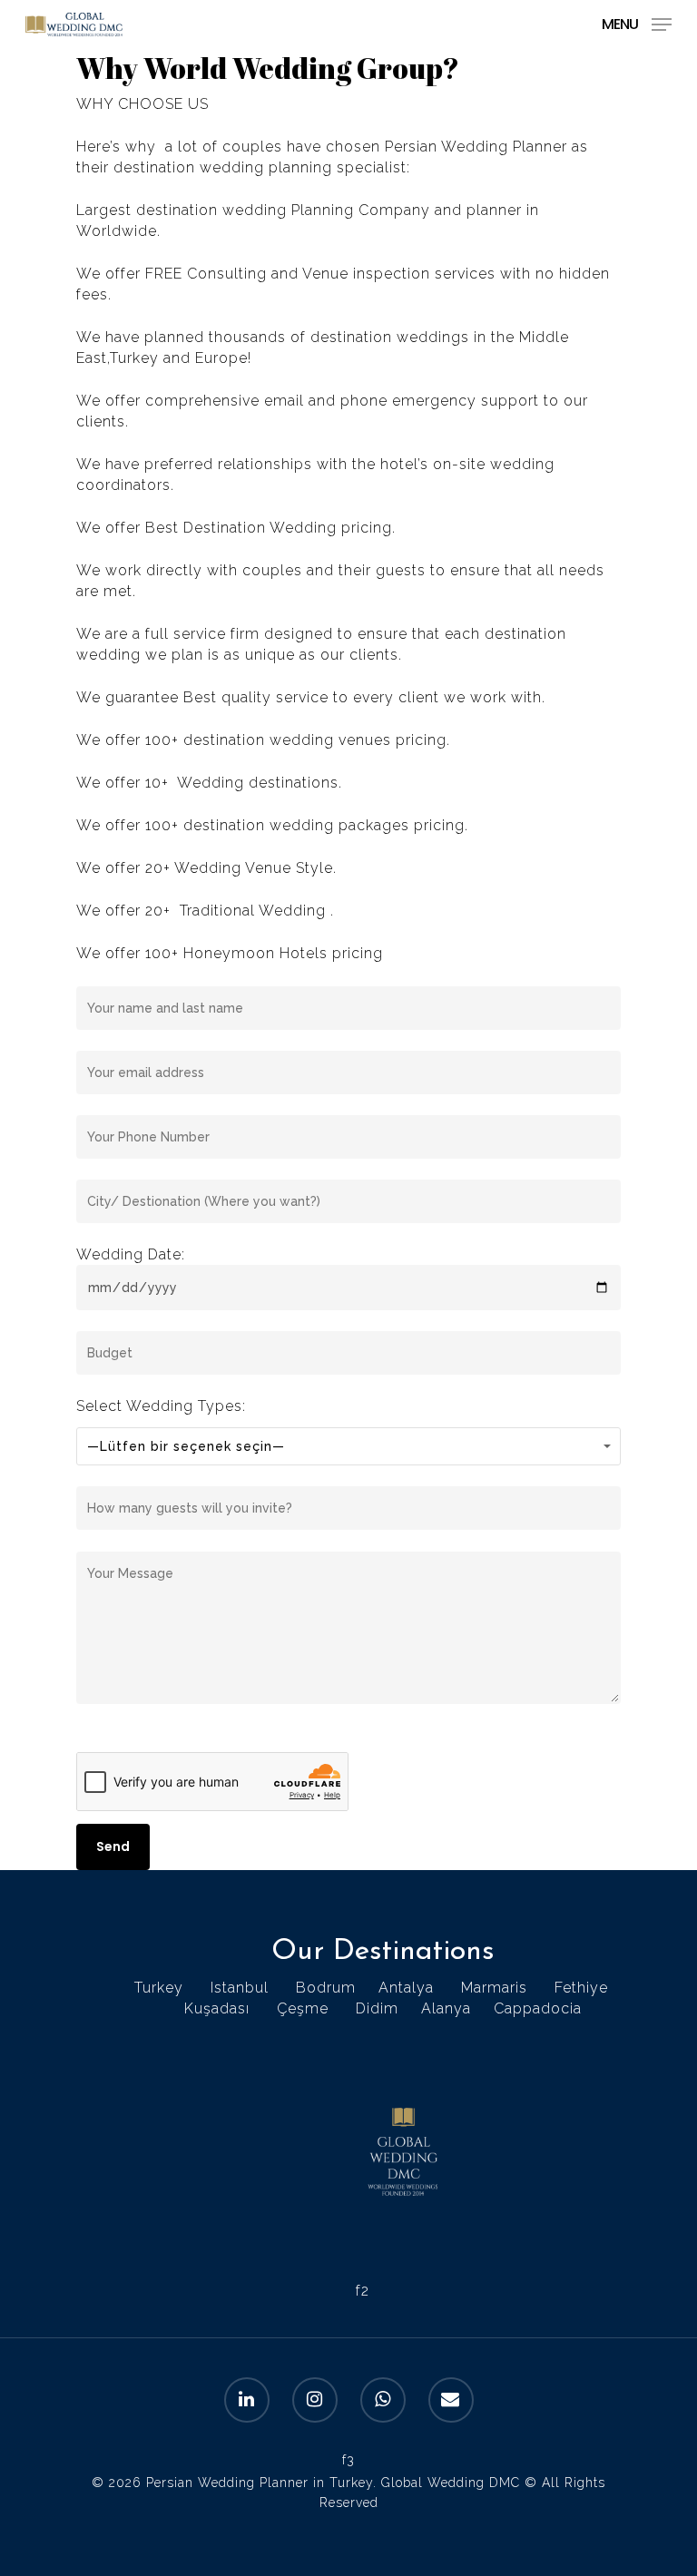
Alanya (446, 2008)
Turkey (159, 1988)
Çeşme (303, 2008)
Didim (377, 2008)
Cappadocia (538, 2008)
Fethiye (581, 1988)
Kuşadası (217, 2008)
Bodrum (326, 1988)
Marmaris (494, 1988)
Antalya (406, 1988)
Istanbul (240, 1988)
